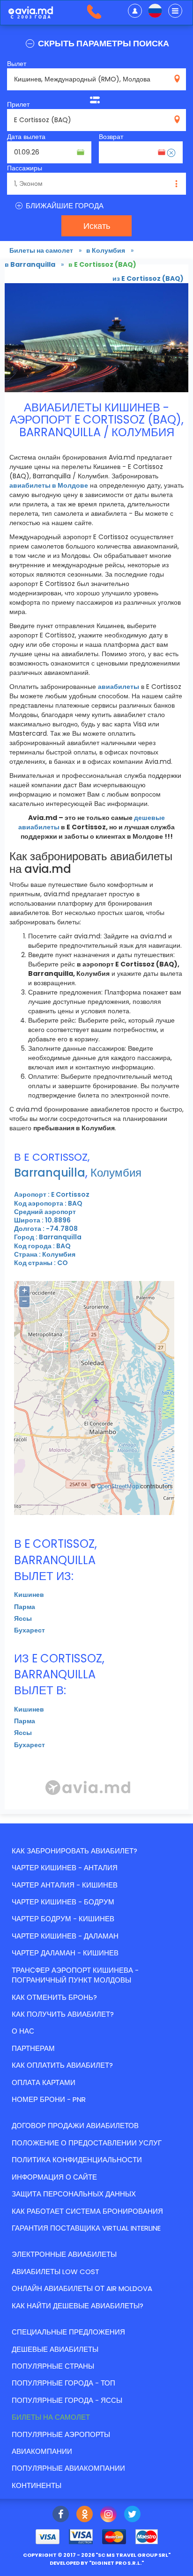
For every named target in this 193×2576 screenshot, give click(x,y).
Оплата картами (44, 2082)
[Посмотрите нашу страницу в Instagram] (108, 2515)
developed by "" (97, 2563)
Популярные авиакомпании (68, 2468)
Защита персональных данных (74, 2194)
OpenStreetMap (118, 1486)
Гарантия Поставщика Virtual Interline (86, 2228)
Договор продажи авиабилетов (75, 2126)
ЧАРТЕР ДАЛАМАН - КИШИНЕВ (65, 1953)
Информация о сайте (54, 2177)
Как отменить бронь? (54, 1997)
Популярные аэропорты (61, 2434)
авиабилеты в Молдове (49, 485)
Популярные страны (53, 2366)
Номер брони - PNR (49, 2099)
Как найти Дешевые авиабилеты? (78, 2306)
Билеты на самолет (51, 2417)
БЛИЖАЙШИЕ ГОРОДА (64, 206)
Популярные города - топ (63, 2383)
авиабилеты (119, 687)
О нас (23, 2031)
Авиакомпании (42, 2451)
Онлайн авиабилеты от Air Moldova (82, 2288)
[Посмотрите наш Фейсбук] (61, 2515)
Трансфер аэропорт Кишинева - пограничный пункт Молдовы (75, 1975)
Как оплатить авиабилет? (62, 2065)
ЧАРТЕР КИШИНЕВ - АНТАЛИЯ (65, 1868)
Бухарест (30, 1630)
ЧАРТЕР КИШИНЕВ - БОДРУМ (63, 1902)
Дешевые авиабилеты (55, 2349)
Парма (25, 1607)
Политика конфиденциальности (77, 2160)
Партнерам (33, 2048)
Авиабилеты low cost (56, 2272)
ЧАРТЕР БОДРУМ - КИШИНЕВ (63, 1919)
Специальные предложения (68, 2332)
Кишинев (29, 1595)
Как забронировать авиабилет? (74, 1851)
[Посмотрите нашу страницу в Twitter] (132, 2515)
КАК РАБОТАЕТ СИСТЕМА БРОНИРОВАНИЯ (87, 2211)
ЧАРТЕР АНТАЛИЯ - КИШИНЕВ (65, 1885)
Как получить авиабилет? (63, 2014)
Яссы (23, 1618)
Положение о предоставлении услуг (87, 2143)
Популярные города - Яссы (67, 2400)
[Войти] (135, 11)
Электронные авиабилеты (64, 2254)
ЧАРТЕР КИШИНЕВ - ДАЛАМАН (65, 1936)
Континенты (37, 2485)
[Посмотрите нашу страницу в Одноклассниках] (85, 2515)
